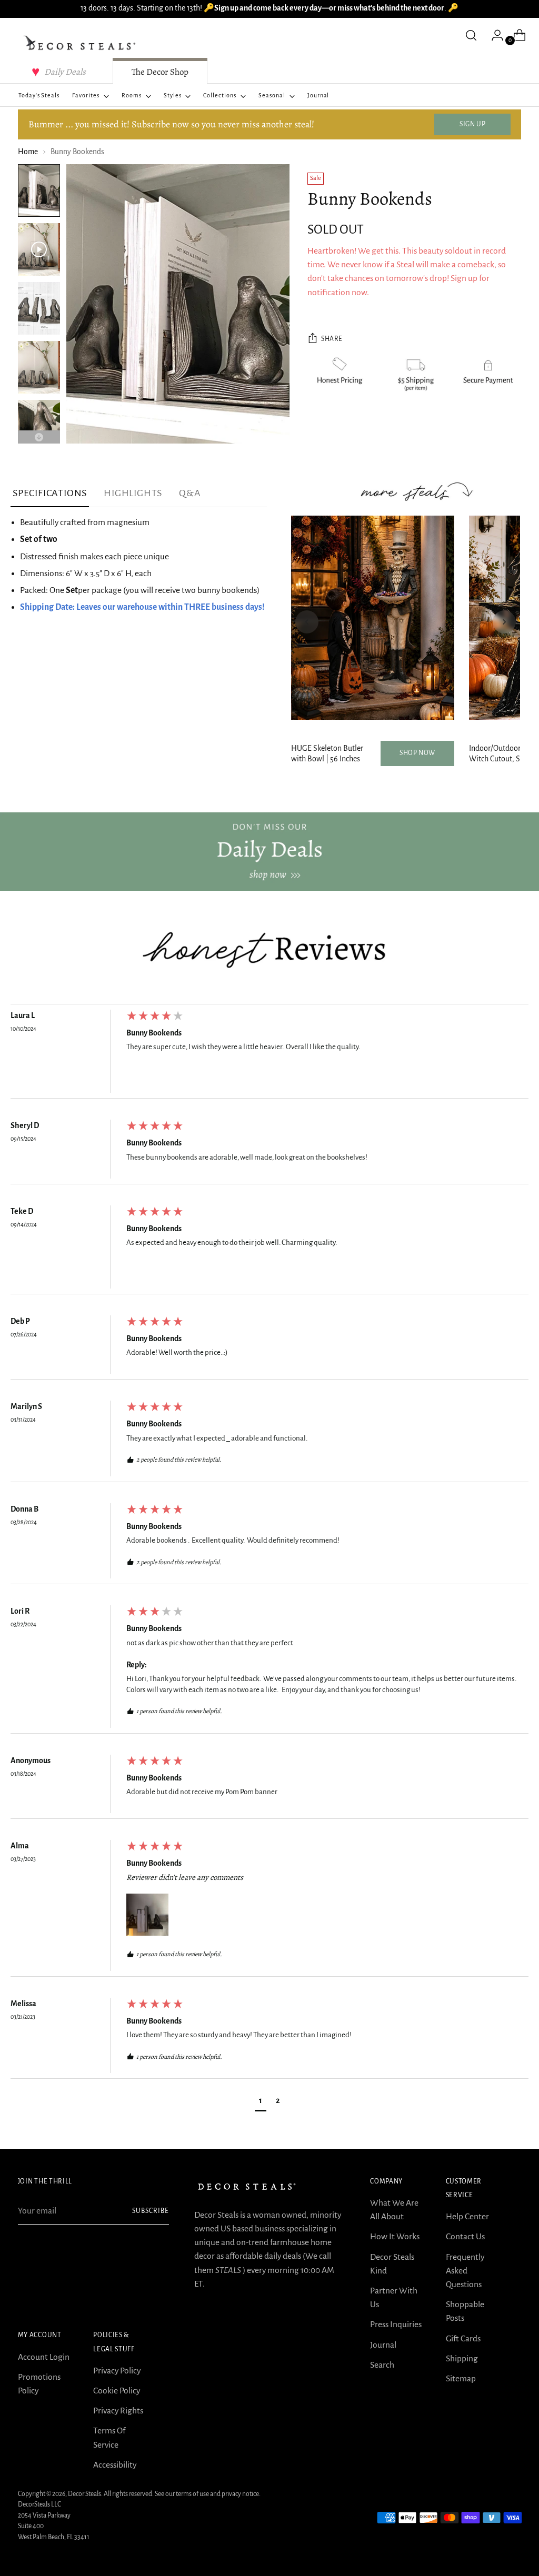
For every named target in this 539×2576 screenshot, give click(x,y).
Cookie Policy (117, 2391)
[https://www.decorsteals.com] (269, 852)
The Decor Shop (160, 72)
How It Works (395, 2236)
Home (28, 152)
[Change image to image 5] (39, 426)
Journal (383, 2345)
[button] (147, 1915)
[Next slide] (504, 622)
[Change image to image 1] (39, 190)
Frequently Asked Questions (465, 2271)
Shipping (462, 2358)
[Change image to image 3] (39, 308)
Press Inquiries (396, 2324)
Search (382, 2365)
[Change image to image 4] (39, 367)
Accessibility (115, 2465)
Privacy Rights (118, 2411)
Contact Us (465, 2236)
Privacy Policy (117, 2371)
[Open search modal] (471, 35)
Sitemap (461, 2378)
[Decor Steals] (81, 43)
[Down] (39, 437)
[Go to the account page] (493, 35)
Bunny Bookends (154, 1033)
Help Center (467, 2216)
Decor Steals (84, 2494)
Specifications (50, 493)
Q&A (190, 493)
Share (332, 339)
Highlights (133, 493)
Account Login (44, 2357)
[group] (269, 1054)
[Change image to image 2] (39, 249)
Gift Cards (463, 2338)
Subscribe (151, 2211)
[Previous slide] (307, 622)
